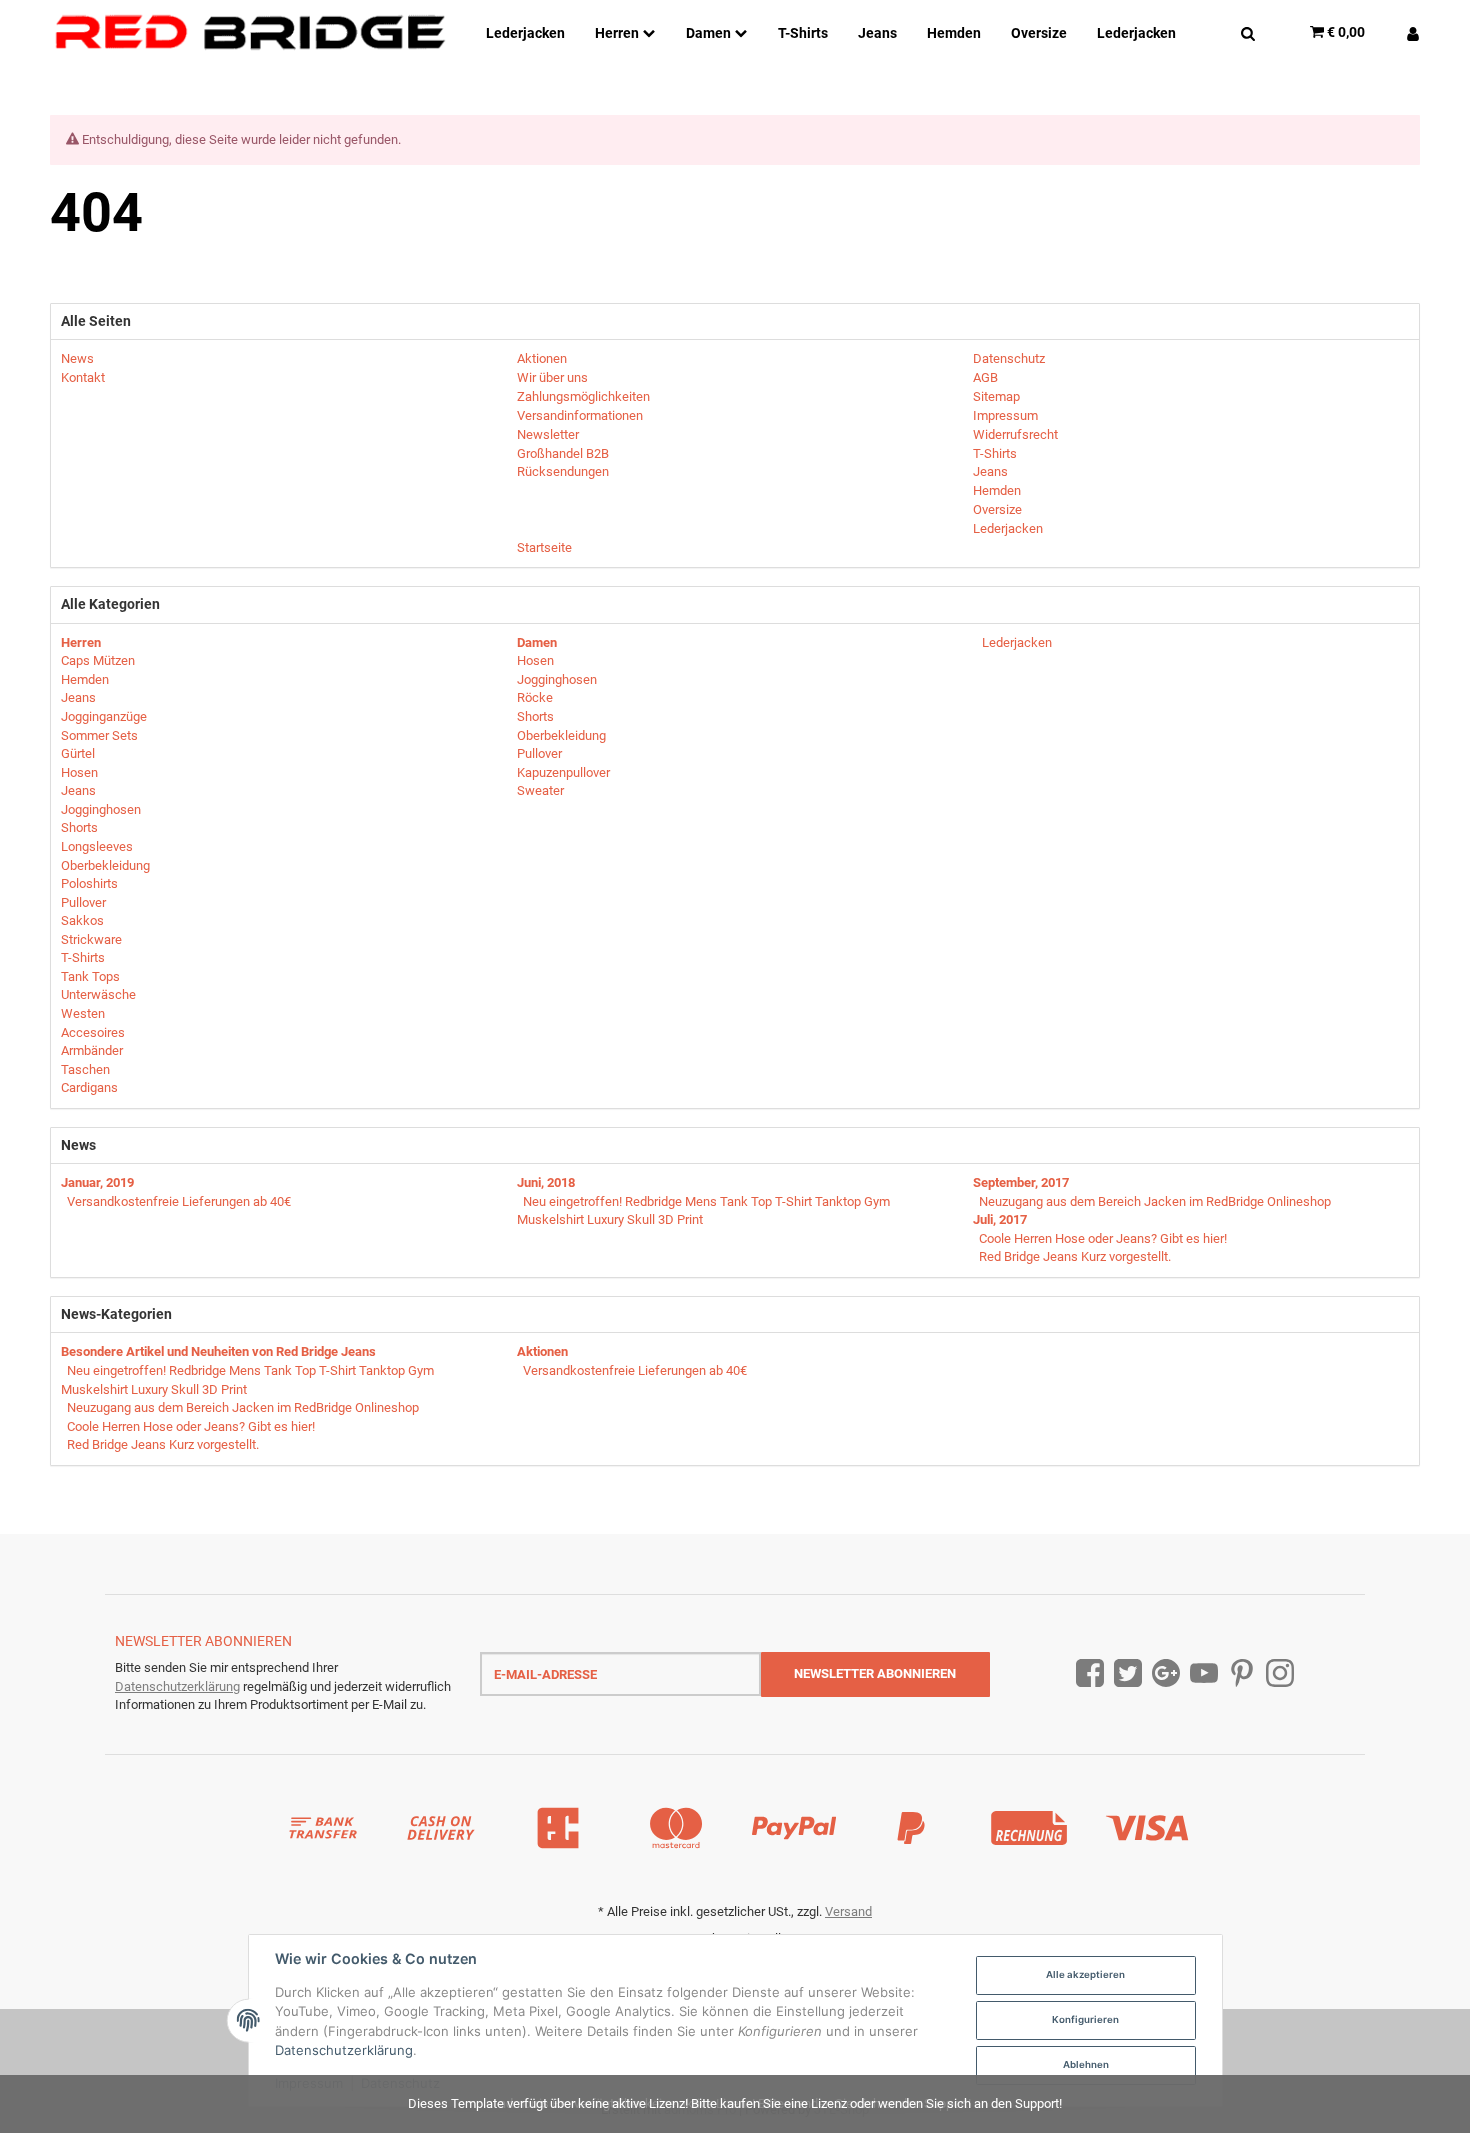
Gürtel (78, 753)
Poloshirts (89, 883)
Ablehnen (1086, 2064)
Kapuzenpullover (563, 772)
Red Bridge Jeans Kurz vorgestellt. (1075, 1256)
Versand (848, 1911)
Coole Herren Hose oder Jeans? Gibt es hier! (1103, 1238)
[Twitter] (1128, 1673)
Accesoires (93, 1032)
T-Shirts (83, 957)
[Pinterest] (1242, 1673)
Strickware (91, 939)
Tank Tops (90, 976)
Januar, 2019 (97, 1182)
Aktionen (542, 1351)
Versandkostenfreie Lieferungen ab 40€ (179, 1201)
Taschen (85, 1069)
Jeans (78, 697)
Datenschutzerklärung (177, 1686)
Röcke (535, 697)
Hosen (79, 772)
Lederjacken (1015, 642)
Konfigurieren (1085, 2019)
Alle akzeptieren (1085, 1974)
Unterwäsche (98, 994)
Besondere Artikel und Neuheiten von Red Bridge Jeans (218, 1351)
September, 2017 (1021, 1182)
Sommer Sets (99, 735)
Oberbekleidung (105, 865)
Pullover (83, 902)
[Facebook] (1090, 1673)
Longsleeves (97, 846)
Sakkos (82, 920)
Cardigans (89, 1087)
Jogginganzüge (104, 716)
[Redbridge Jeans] (250, 32)
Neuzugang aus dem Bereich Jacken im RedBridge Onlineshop (1155, 1201)
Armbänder (92, 1050)
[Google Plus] (1166, 1673)
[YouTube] (1204, 1673)
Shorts (79, 827)
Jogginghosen (101, 809)
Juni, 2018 (546, 1182)
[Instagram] (1280, 1673)
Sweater (540, 790)
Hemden (85, 679)
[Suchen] (1248, 32)
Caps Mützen (98, 660)
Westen (83, 1013)
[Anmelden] (1405, 32)
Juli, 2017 (1000, 1219)
